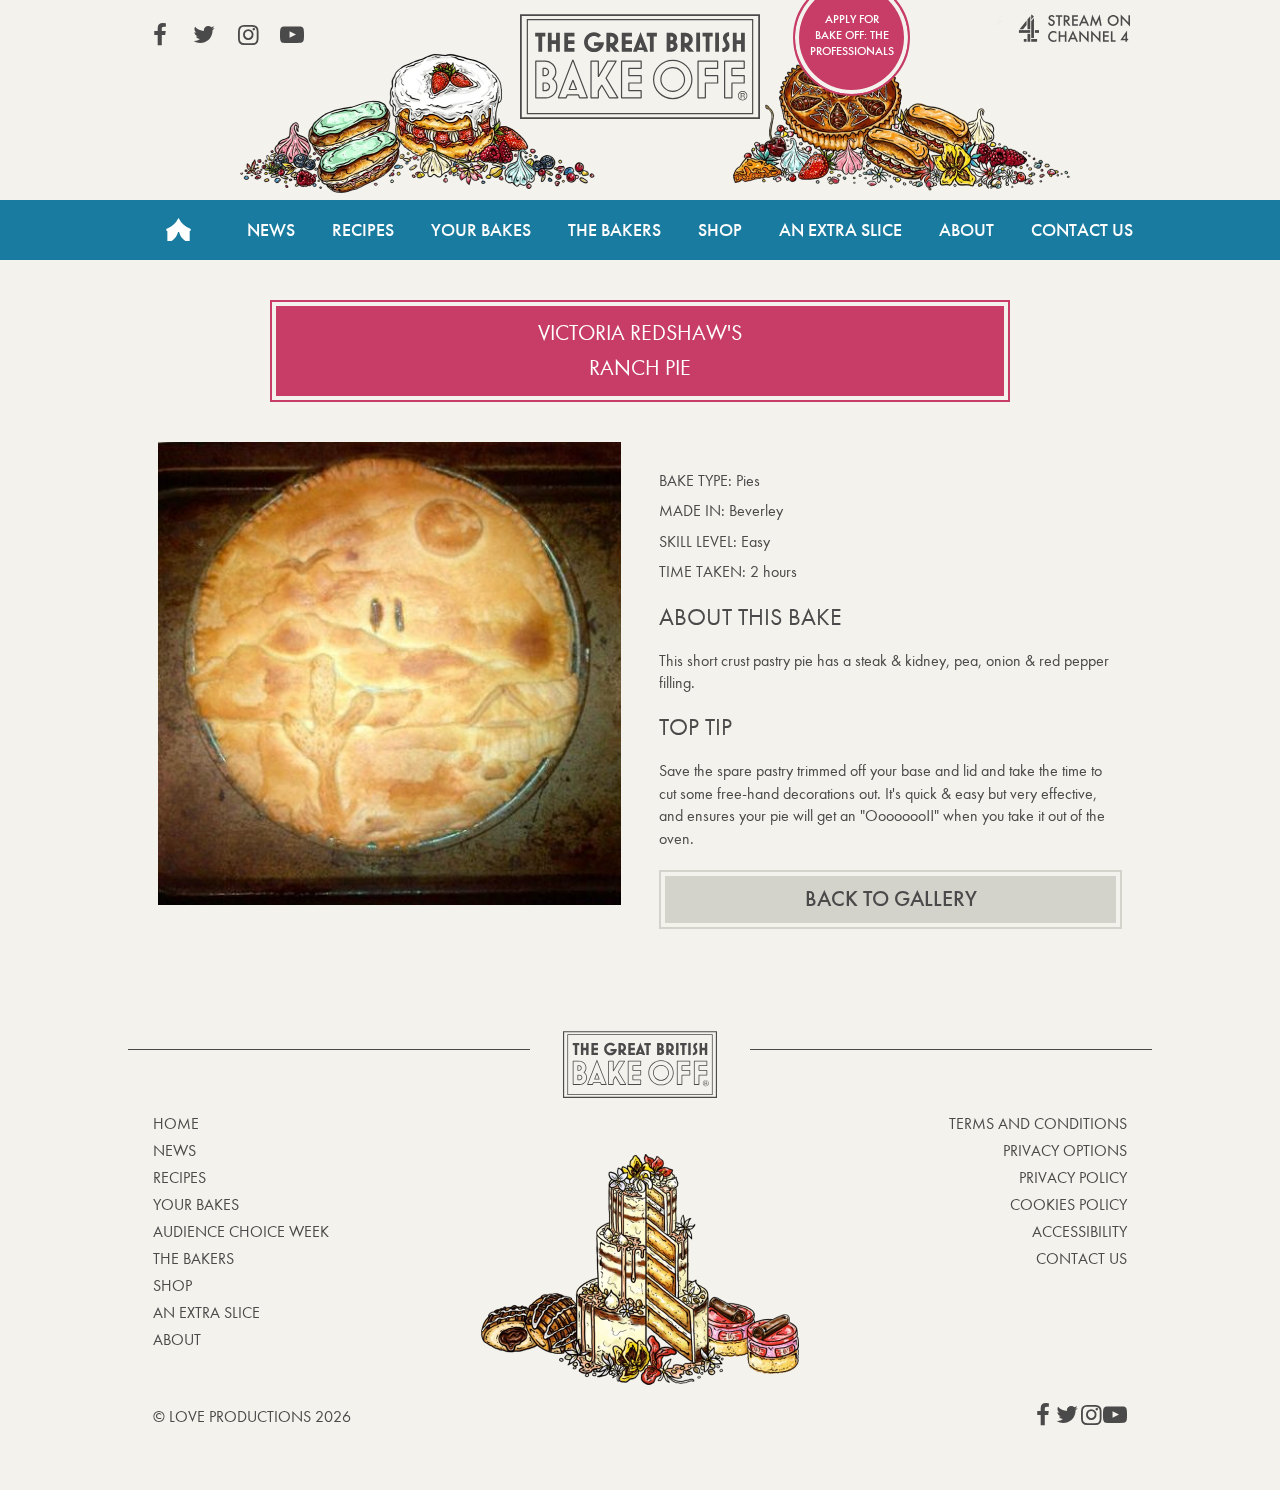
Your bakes (196, 1204)
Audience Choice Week (241, 1231)
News (271, 230)
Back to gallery (891, 899)
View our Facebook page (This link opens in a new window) (160, 35)
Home (178, 230)
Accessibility (1079, 1231)
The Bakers (614, 230)
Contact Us (1082, 230)
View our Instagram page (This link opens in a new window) (248, 35)
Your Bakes (481, 230)
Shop (720, 230)
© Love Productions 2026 (252, 1416)
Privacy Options (1065, 1150)
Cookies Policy (1068, 1204)
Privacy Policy (1073, 1177)
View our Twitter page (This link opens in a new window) (204, 35)
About (966, 230)
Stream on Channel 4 (1036, 39)
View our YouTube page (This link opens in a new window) (292, 35)
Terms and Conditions (1038, 1123)
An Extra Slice (840, 230)
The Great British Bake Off (640, 66)
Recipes (363, 230)
